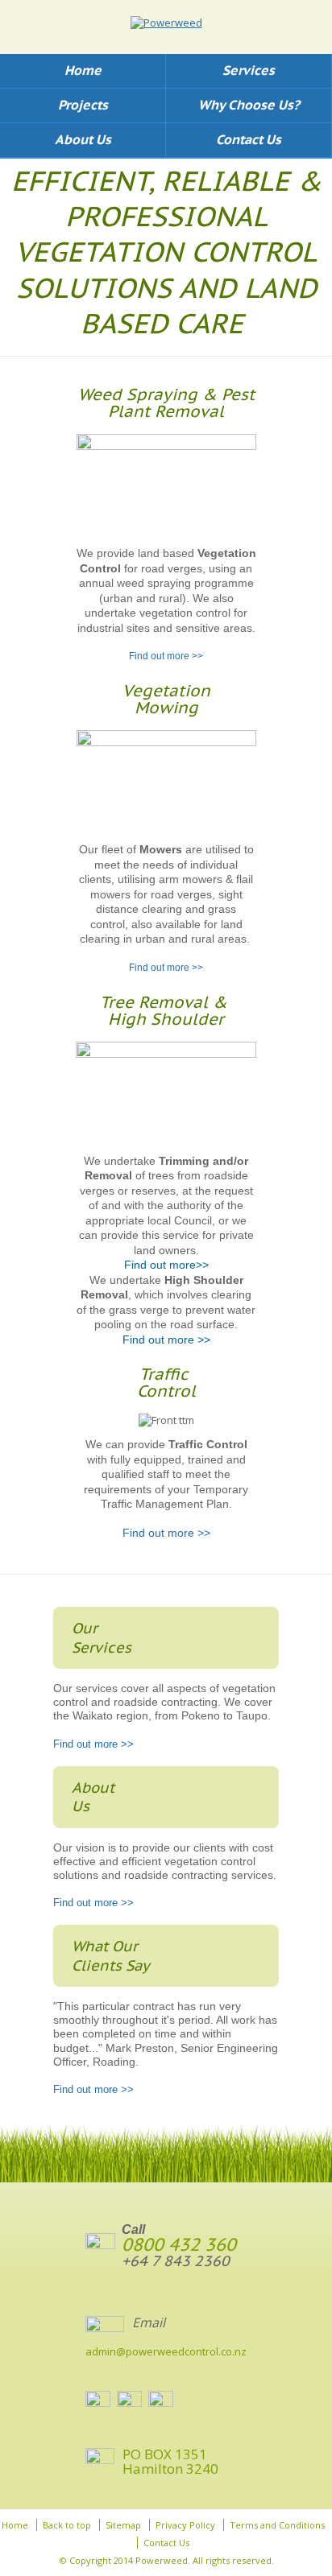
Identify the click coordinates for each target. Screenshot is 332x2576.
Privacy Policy (185, 2525)
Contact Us (249, 139)
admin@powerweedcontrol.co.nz (166, 2351)
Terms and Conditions (277, 2525)
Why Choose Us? (249, 105)
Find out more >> (166, 656)
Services (249, 70)
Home (83, 70)
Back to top (67, 2525)
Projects (83, 105)
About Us (83, 139)
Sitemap (123, 2525)
